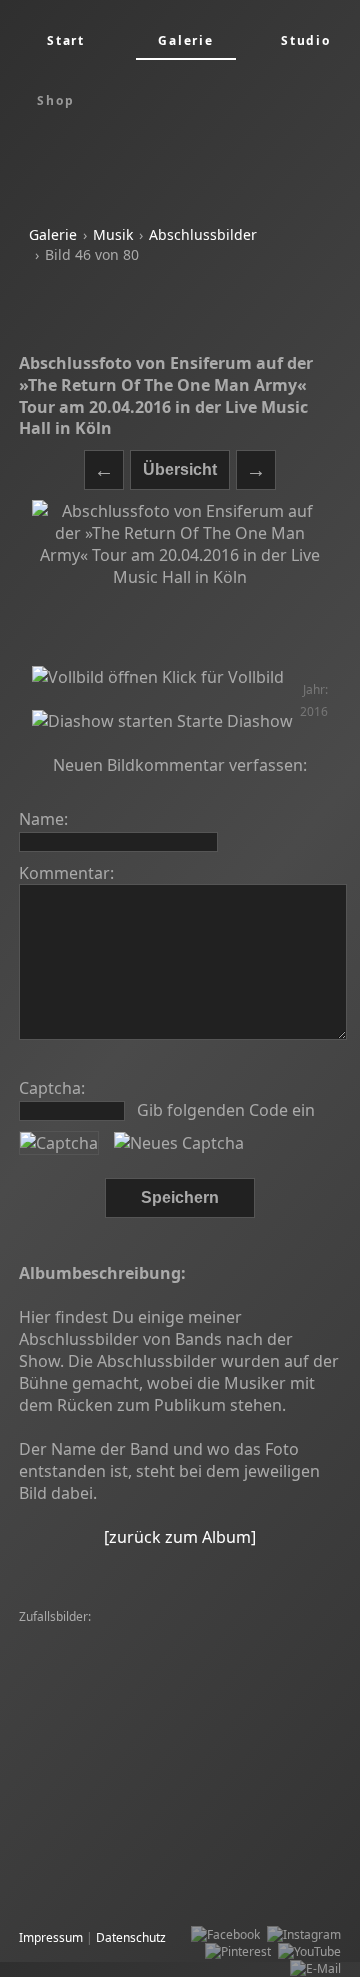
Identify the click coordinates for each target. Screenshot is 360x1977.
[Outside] (49, 1702)
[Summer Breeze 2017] (89, 1719)
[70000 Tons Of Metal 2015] (101, 1668)
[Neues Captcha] (179, 1143)
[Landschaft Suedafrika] (90, 1736)
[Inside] (308, 1668)
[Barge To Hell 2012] (243, 1770)
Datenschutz (131, 1937)
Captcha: (52, 1088)
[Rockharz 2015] (69, 1634)
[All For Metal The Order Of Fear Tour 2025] (144, 1787)
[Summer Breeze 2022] (229, 1736)
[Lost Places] (59, 1872)
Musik (113, 234)
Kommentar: (66, 873)
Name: (43, 819)
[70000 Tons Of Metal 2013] (101, 1821)
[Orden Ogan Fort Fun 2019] (101, 1855)
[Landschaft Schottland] (227, 1651)
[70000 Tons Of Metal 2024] (229, 1685)
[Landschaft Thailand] (84, 1685)
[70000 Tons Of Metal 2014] (239, 1889)
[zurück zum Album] (180, 1537)
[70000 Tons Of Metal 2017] (101, 1753)
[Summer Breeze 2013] (89, 1651)
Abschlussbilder (203, 234)
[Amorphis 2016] (232, 1668)
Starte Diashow (233, 721)
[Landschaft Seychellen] (188, 1634)
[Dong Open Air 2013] (246, 1804)
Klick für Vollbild (221, 677)
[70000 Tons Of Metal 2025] (101, 1804)
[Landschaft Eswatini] (246, 1855)
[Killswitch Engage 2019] (150, 1702)
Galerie (53, 234)
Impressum (51, 1937)
